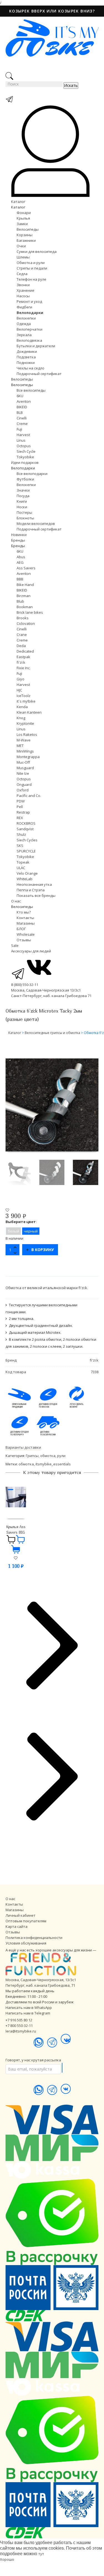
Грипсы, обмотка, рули (46, 1456)
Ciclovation (26, 623)
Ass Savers (26, 568)
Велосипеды (28, 229)
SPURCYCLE (26, 851)
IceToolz (24, 696)
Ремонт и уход (29, 301)
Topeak (23, 862)
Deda (21, 646)
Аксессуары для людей (31, 951)
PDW (21, 801)
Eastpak (23, 657)
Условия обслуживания (26, 1943)
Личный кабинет (21, 1915)
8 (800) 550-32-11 (25, 985)
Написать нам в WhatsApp (29, 2008)
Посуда (23, 496)
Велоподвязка (29, 340)
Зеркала (24, 335)
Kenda (22, 707)
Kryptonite (25, 723)
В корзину (43, 1250)
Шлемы (23, 257)
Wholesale (26, 934)
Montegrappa (28, 757)
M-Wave (24, 740)
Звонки (23, 285)
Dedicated (25, 651)
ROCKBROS (26, 823)
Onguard (24, 784)
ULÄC (21, 868)
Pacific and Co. (29, 796)
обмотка (26, 1464)
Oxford (23, 790)
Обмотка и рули (31, 263)
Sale (15, 945)
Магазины (26, 923)
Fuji (19, 429)
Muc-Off (23, 762)
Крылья (23, 218)
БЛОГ (21, 929)
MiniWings (25, 751)
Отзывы (24, 940)
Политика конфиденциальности (34, 1938)
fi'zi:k (21, 662)
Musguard (25, 768)
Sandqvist (25, 829)
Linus (21, 440)
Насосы (23, 296)
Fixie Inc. (24, 668)
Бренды (18, 540)
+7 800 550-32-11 (19, 2026)
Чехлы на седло (31, 368)
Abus (21, 557)
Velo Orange (27, 873)
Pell (20, 807)
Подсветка (26, 357)
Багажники (26, 240)
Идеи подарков (25, 462)
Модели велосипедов (36, 524)
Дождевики (27, 351)
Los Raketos (27, 734)
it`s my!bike (26, 701)
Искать (71, 85)
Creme (22, 424)
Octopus (24, 446)
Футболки (25, 479)
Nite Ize (23, 773)
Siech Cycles (27, 840)
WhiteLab (25, 879)
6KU (20, 396)
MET (20, 746)
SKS (20, 846)
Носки (22, 507)
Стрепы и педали (32, 268)
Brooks (23, 618)
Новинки (19, 535)
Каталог (18, 202)
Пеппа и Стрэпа (31, 890)
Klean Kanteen (29, 712)
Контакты (25, 918)
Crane (22, 635)
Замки (22, 224)
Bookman (25, 607)
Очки (21, 246)
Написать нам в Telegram (28, 2013)
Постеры (24, 512)
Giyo (21, 679)
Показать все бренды (36, 895)
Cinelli (22, 418)
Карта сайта (17, 1926)
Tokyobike (25, 457)
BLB (20, 412)
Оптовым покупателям (26, 1921)
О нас (16, 901)
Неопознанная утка (34, 884)
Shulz (21, 834)
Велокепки (26, 318)
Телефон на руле (31, 279)
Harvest (23, 435)
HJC (19, 690)
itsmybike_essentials (53, 1464)
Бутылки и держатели (36, 346)
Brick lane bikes (30, 612)
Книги (22, 501)
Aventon (24, 401)
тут (41, 2554)
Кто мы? (24, 912)
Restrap (23, 812)
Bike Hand (25, 585)
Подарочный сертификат (39, 374)
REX (20, 818)
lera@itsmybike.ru (21, 2031)
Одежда (24, 324)
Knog (21, 718)
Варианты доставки (23, 1447)
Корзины (25, 235)
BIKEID (22, 407)
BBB (20, 579)
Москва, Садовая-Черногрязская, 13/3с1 (41, 1980)
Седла (22, 274)
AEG (20, 562)
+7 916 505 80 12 (19, 2020)
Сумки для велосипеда (37, 251)
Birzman (24, 596)
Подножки (26, 363)
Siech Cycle (26, 451)
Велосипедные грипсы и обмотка (52, 1033)
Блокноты (25, 518)
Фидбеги (24, 307)
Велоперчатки (30, 329)
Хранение (26, 290)
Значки (23, 490)
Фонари (24, 213)
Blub (20, 601)
